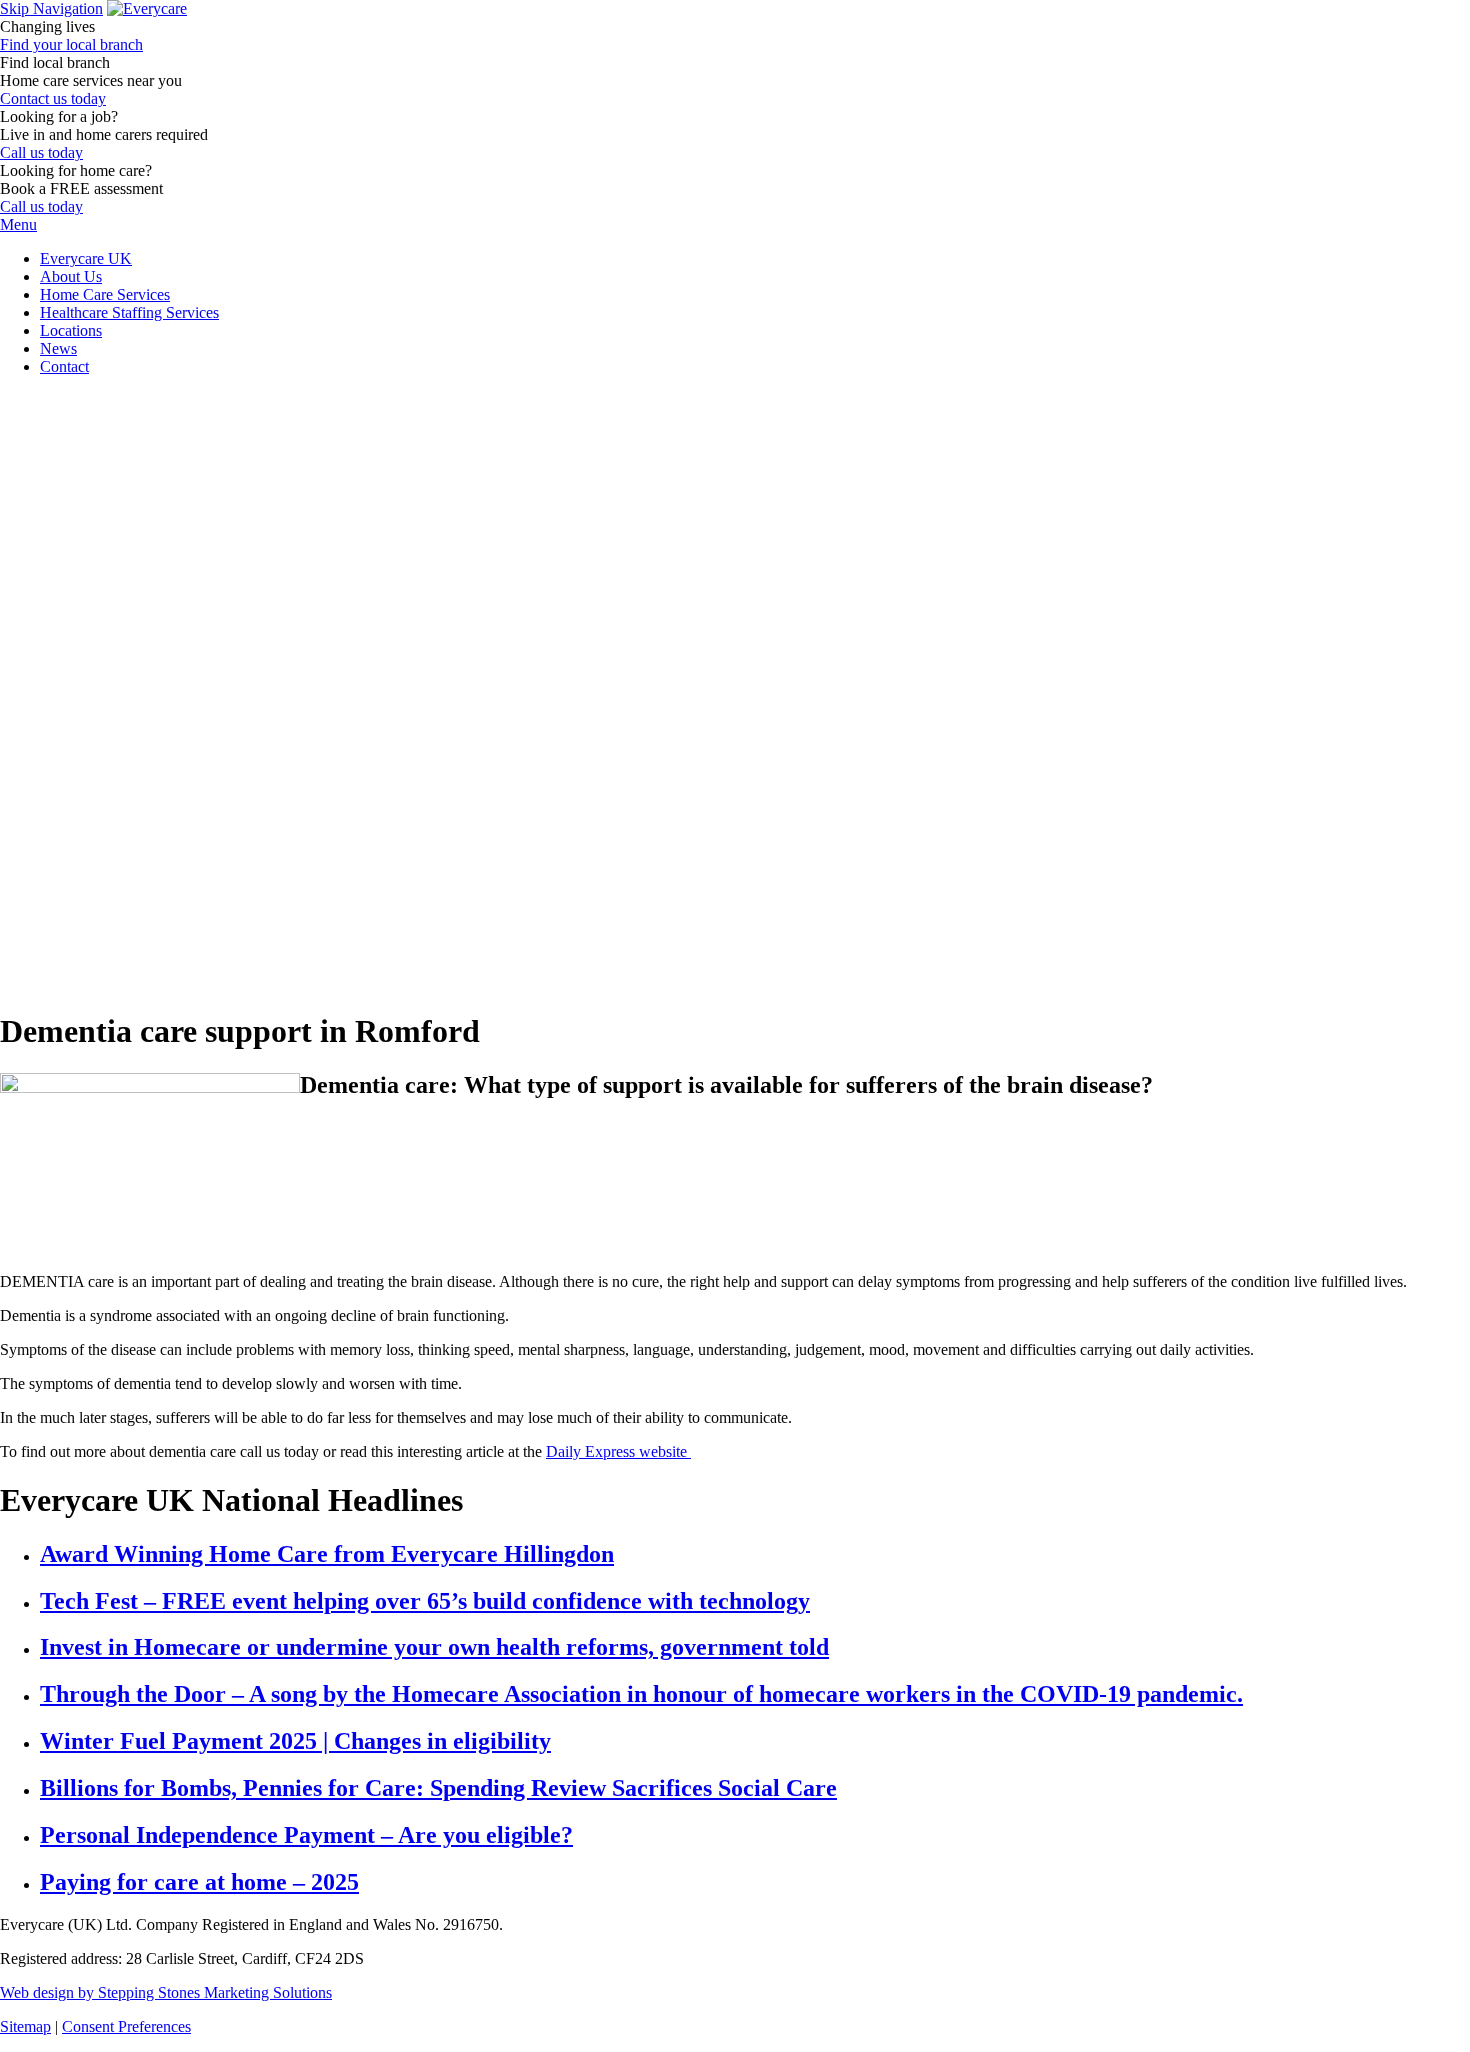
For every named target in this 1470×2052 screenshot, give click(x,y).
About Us (71, 276)
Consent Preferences (126, 2026)
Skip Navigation (51, 8)
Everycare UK (86, 258)
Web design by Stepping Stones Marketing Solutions (166, 1992)
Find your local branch (71, 44)
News (58, 348)
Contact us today (53, 98)
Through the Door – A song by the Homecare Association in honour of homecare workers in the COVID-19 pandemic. (641, 1694)
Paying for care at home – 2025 (199, 1882)
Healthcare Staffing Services (129, 312)
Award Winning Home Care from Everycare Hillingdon (327, 1554)
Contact (64, 366)
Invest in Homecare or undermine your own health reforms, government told (434, 1647)
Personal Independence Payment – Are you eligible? (306, 1835)
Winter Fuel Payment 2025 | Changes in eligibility (295, 1741)
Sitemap (25, 2026)
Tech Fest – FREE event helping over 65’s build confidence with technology (425, 1601)
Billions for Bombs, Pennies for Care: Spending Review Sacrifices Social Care (438, 1788)
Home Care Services (105, 294)
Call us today (41, 152)
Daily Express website (618, 1451)
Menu (18, 224)
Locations (71, 330)
